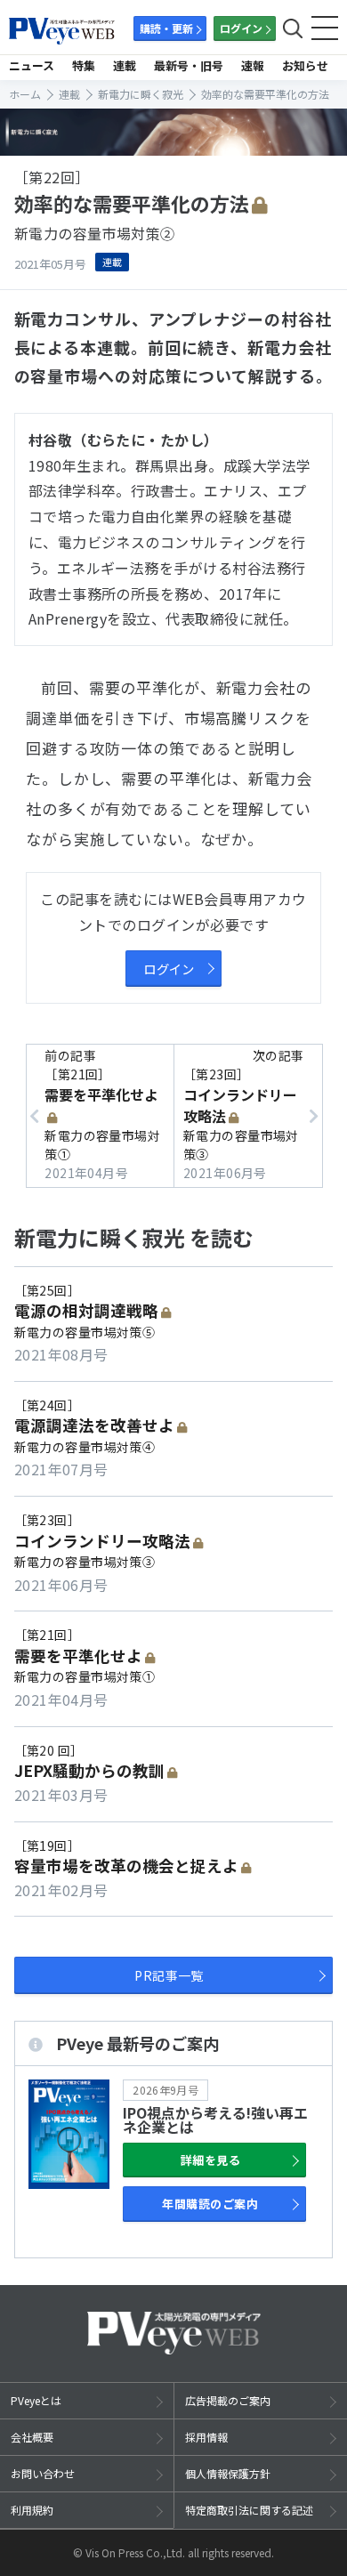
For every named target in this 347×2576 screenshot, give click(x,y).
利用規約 (32, 2510)
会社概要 (32, 2437)
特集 (84, 65)
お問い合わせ (43, 2473)
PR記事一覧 (169, 1975)
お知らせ (305, 65)
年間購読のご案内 (210, 2204)
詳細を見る (210, 2160)
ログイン (241, 28)
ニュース (32, 65)
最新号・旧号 (189, 65)
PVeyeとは (36, 2400)
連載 (125, 65)
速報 (253, 65)
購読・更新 (166, 28)
